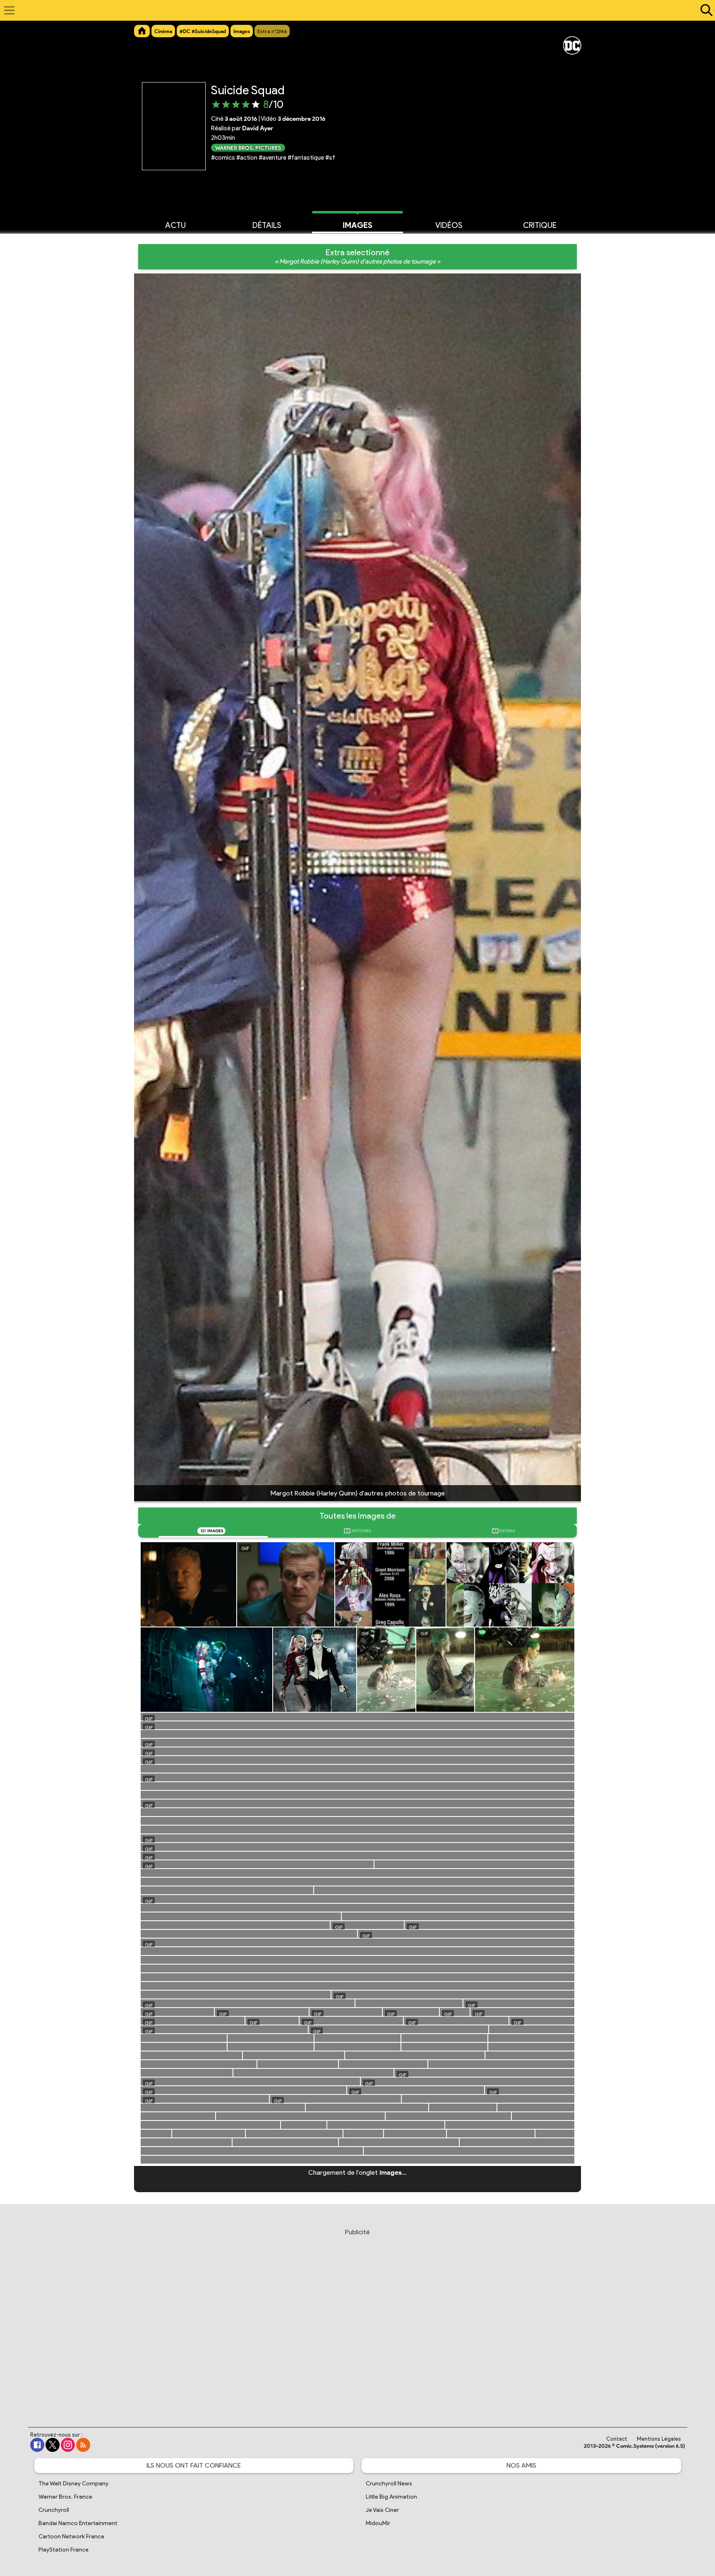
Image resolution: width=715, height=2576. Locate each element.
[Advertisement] (357, 2320)
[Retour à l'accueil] (353, 10)
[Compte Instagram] (68, 2445)
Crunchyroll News (389, 2484)
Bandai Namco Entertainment (78, 2523)
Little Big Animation (391, 2497)
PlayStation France (64, 2550)
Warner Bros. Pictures (248, 147)
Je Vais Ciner (382, 2510)
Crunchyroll (54, 2510)
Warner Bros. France (65, 2497)
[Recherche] (705, 10)
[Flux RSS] (83, 2445)
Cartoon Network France (71, 2536)
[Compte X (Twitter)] (53, 2445)
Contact (617, 2439)
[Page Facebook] (37, 2445)
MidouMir (378, 2523)
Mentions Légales (659, 2439)
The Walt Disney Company (73, 2484)
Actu (175, 225)
